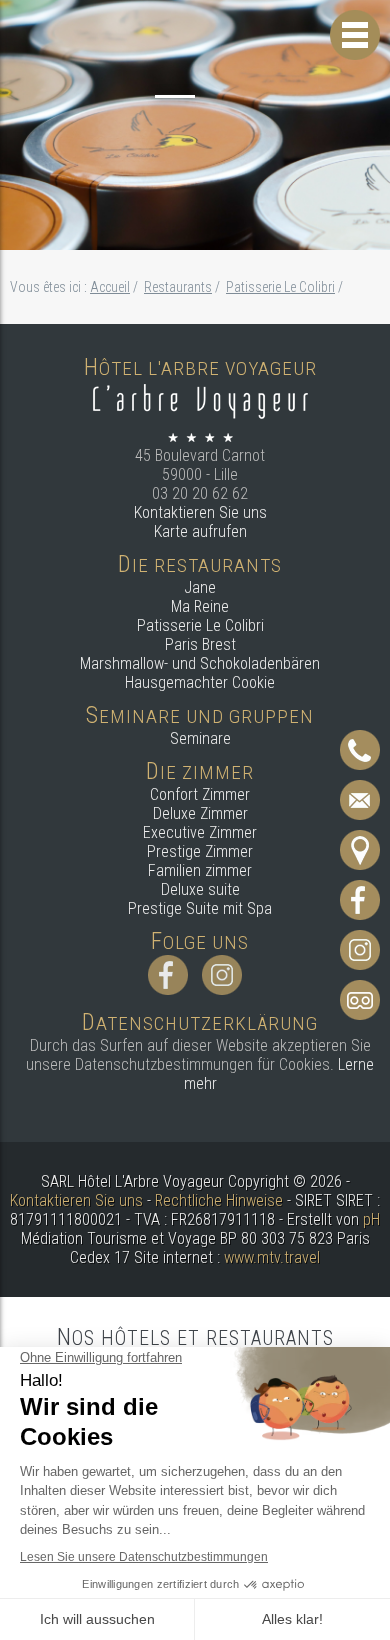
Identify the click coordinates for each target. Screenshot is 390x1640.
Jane (200, 587)
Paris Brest (200, 644)
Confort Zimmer (200, 794)
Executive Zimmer (200, 832)
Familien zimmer (200, 870)
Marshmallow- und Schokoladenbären (200, 663)
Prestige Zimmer (200, 851)
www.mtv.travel (272, 1257)
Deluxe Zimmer (200, 813)
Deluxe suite (200, 889)
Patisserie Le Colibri (200, 625)
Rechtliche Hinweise (219, 1200)
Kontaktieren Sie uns (200, 512)
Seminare (200, 738)
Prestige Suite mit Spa (200, 908)
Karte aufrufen (200, 531)
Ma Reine (200, 606)
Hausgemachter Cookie (200, 682)
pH (371, 1219)
